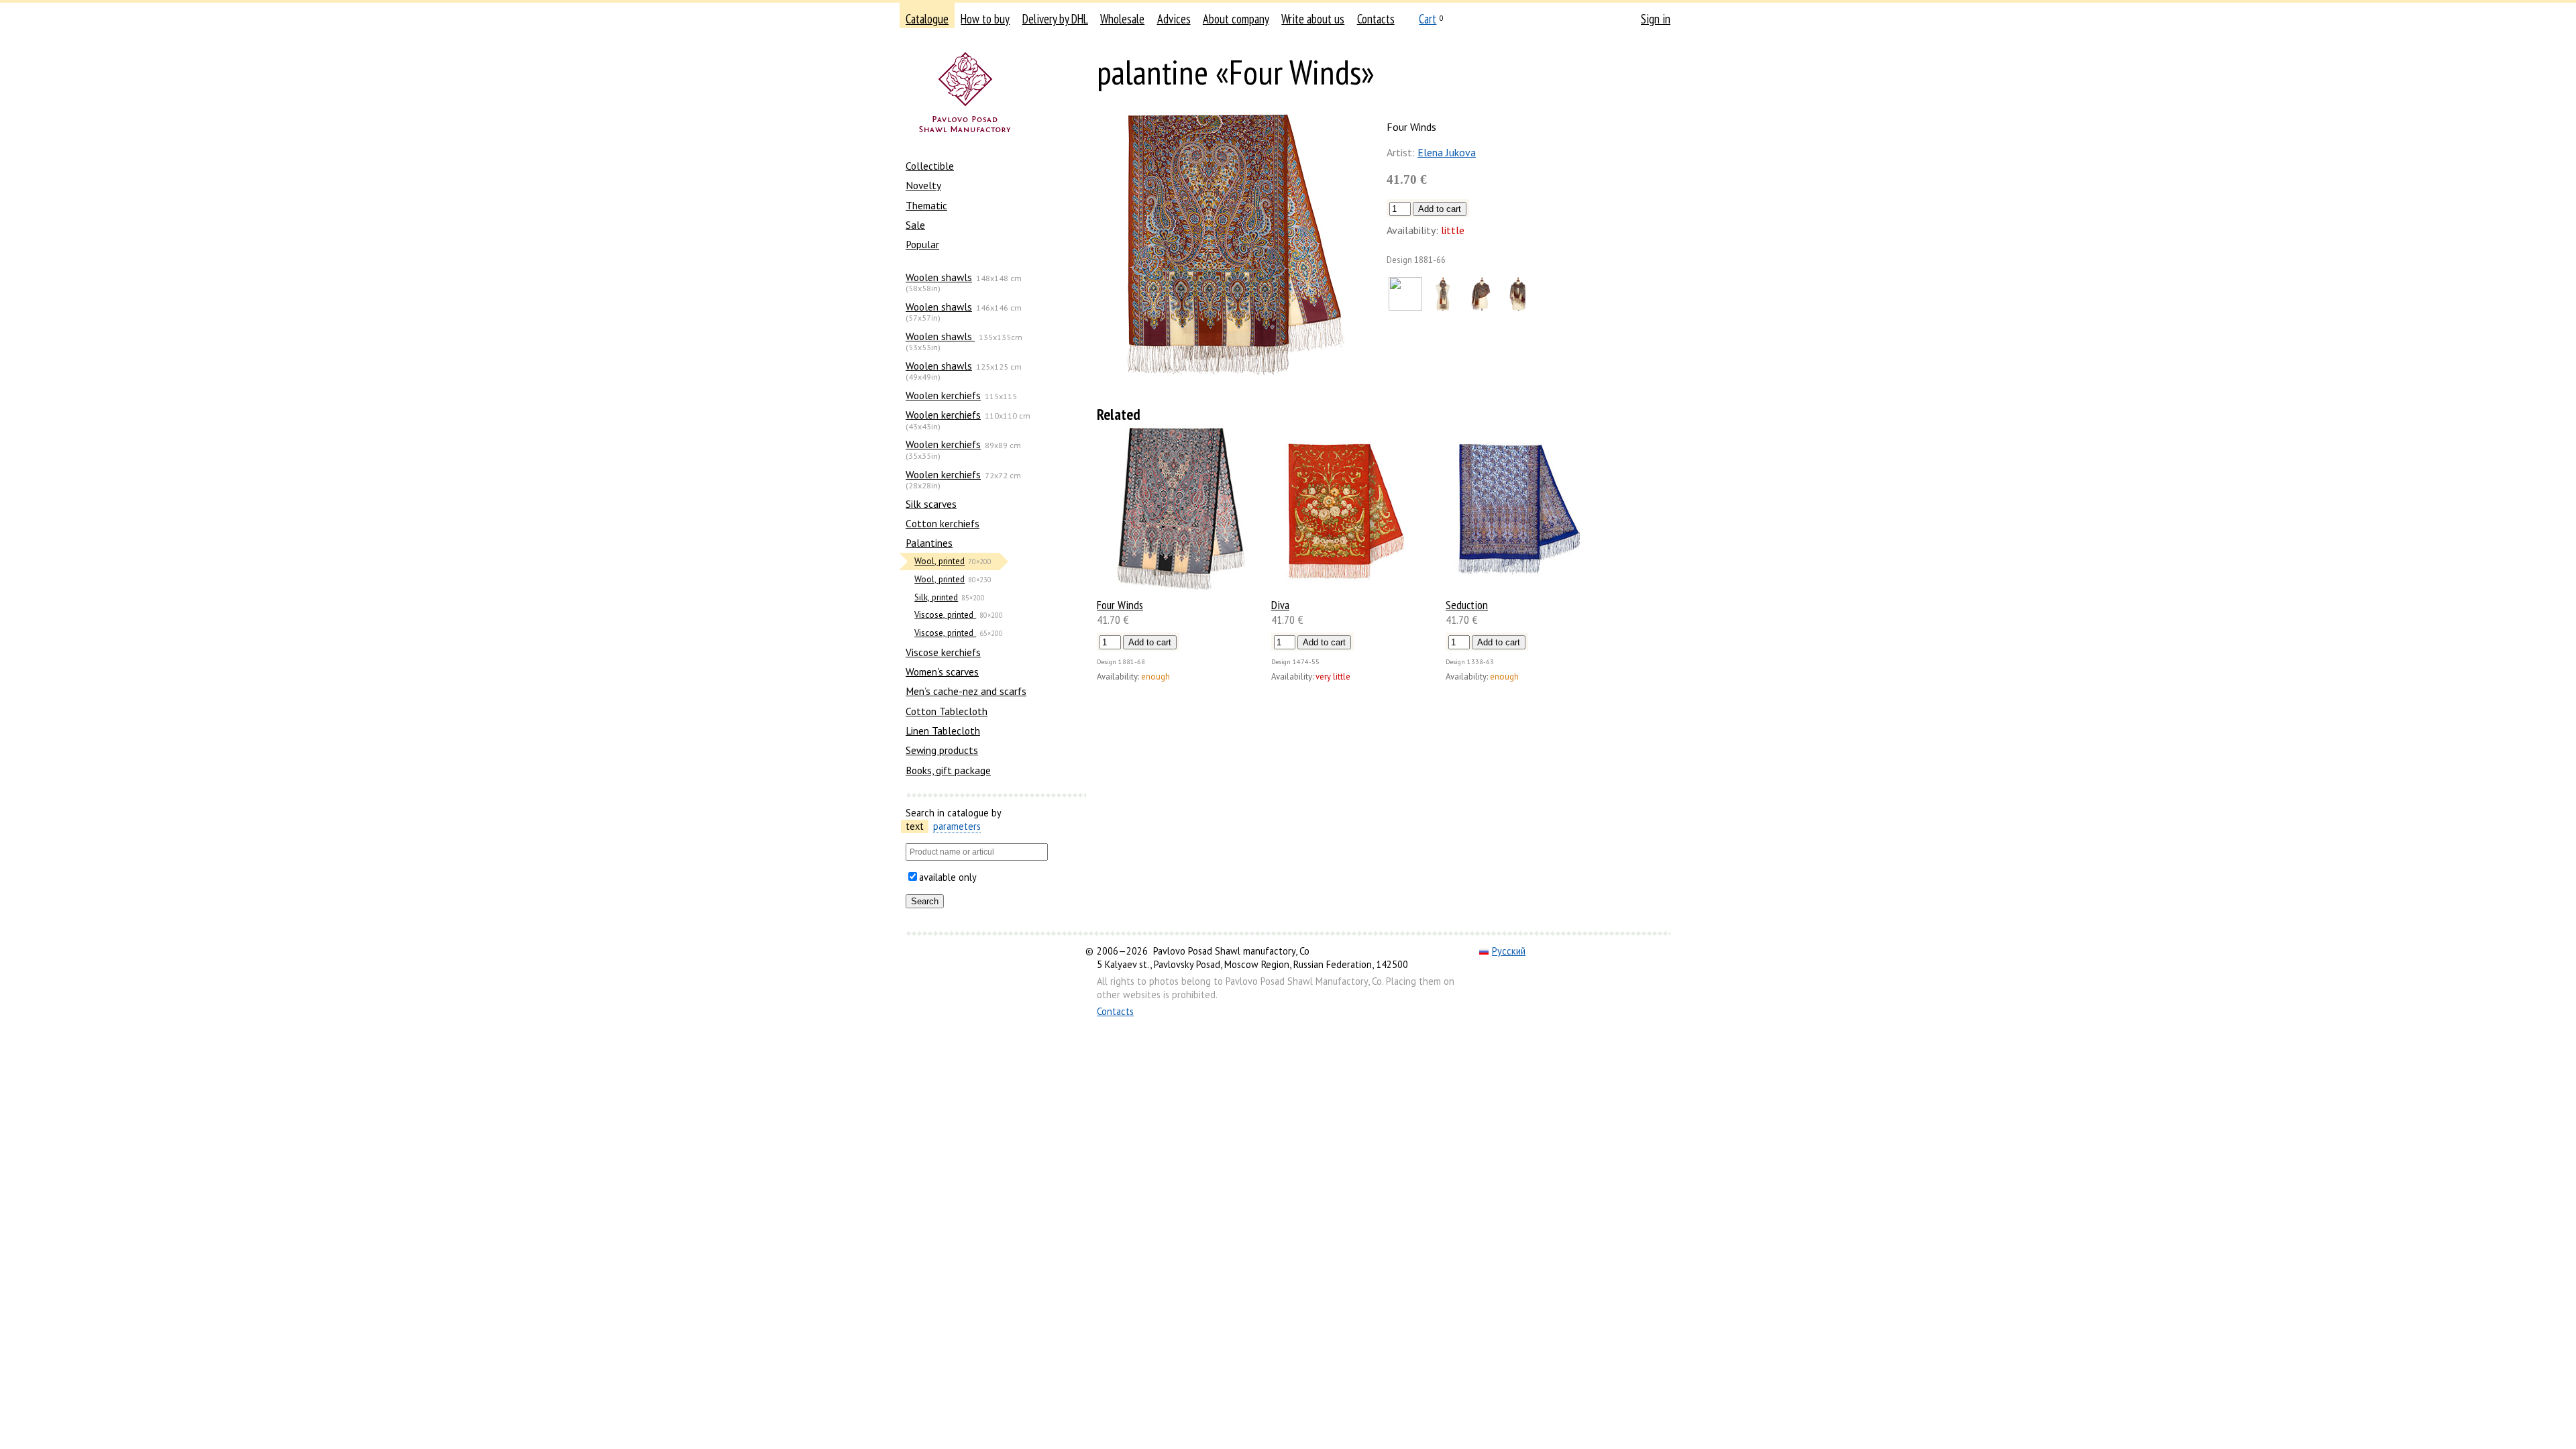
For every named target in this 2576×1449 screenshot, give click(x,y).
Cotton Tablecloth (947, 711)
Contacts (1376, 19)
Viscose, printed (945, 615)
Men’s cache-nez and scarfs (966, 691)
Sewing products (942, 750)
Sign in (1656, 19)
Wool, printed (940, 561)
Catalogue (927, 19)
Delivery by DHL (1055, 19)
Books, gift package (948, 770)
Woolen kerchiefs (943, 395)
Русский (1509, 951)
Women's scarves (942, 672)
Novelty (923, 185)
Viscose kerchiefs (943, 652)
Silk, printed (936, 597)
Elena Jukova (1447, 152)
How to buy (985, 19)
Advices (1174, 19)
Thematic (926, 205)
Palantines (929, 543)
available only (948, 877)
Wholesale (1122, 19)
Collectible (930, 166)
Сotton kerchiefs (943, 523)
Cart (1428, 19)
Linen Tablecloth (943, 731)
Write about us (1313, 19)
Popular (922, 244)
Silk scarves (931, 504)
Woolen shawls (939, 277)
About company (1236, 19)
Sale (915, 225)
